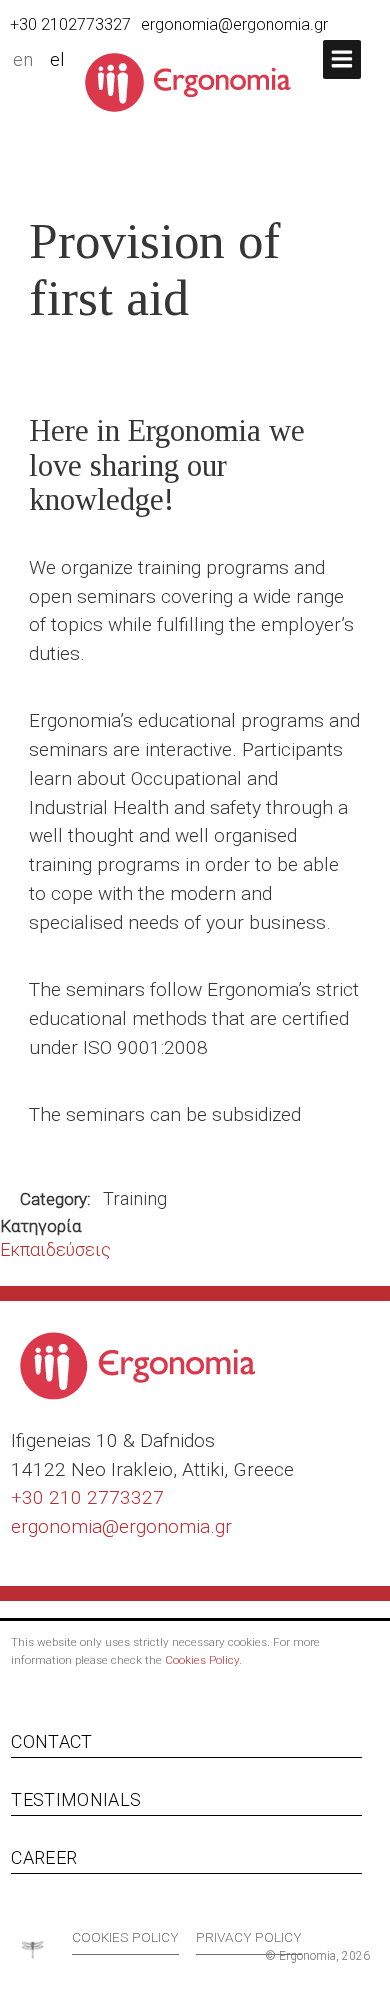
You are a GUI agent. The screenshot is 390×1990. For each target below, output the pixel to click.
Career (44, 1857)
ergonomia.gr (175, 1526)
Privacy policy (249, 1937)
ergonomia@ (65, 1526)
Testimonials (76, 1799)
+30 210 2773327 (87, 1497)
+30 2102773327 (70, 24)
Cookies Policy (202, 1660)
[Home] (195, 81)
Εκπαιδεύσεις (55, 1249)
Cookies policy (125, 1937)
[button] (342, 59)
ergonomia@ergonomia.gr (234, 24)
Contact (51, 1741)
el (57, 60)
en (23, 60)
